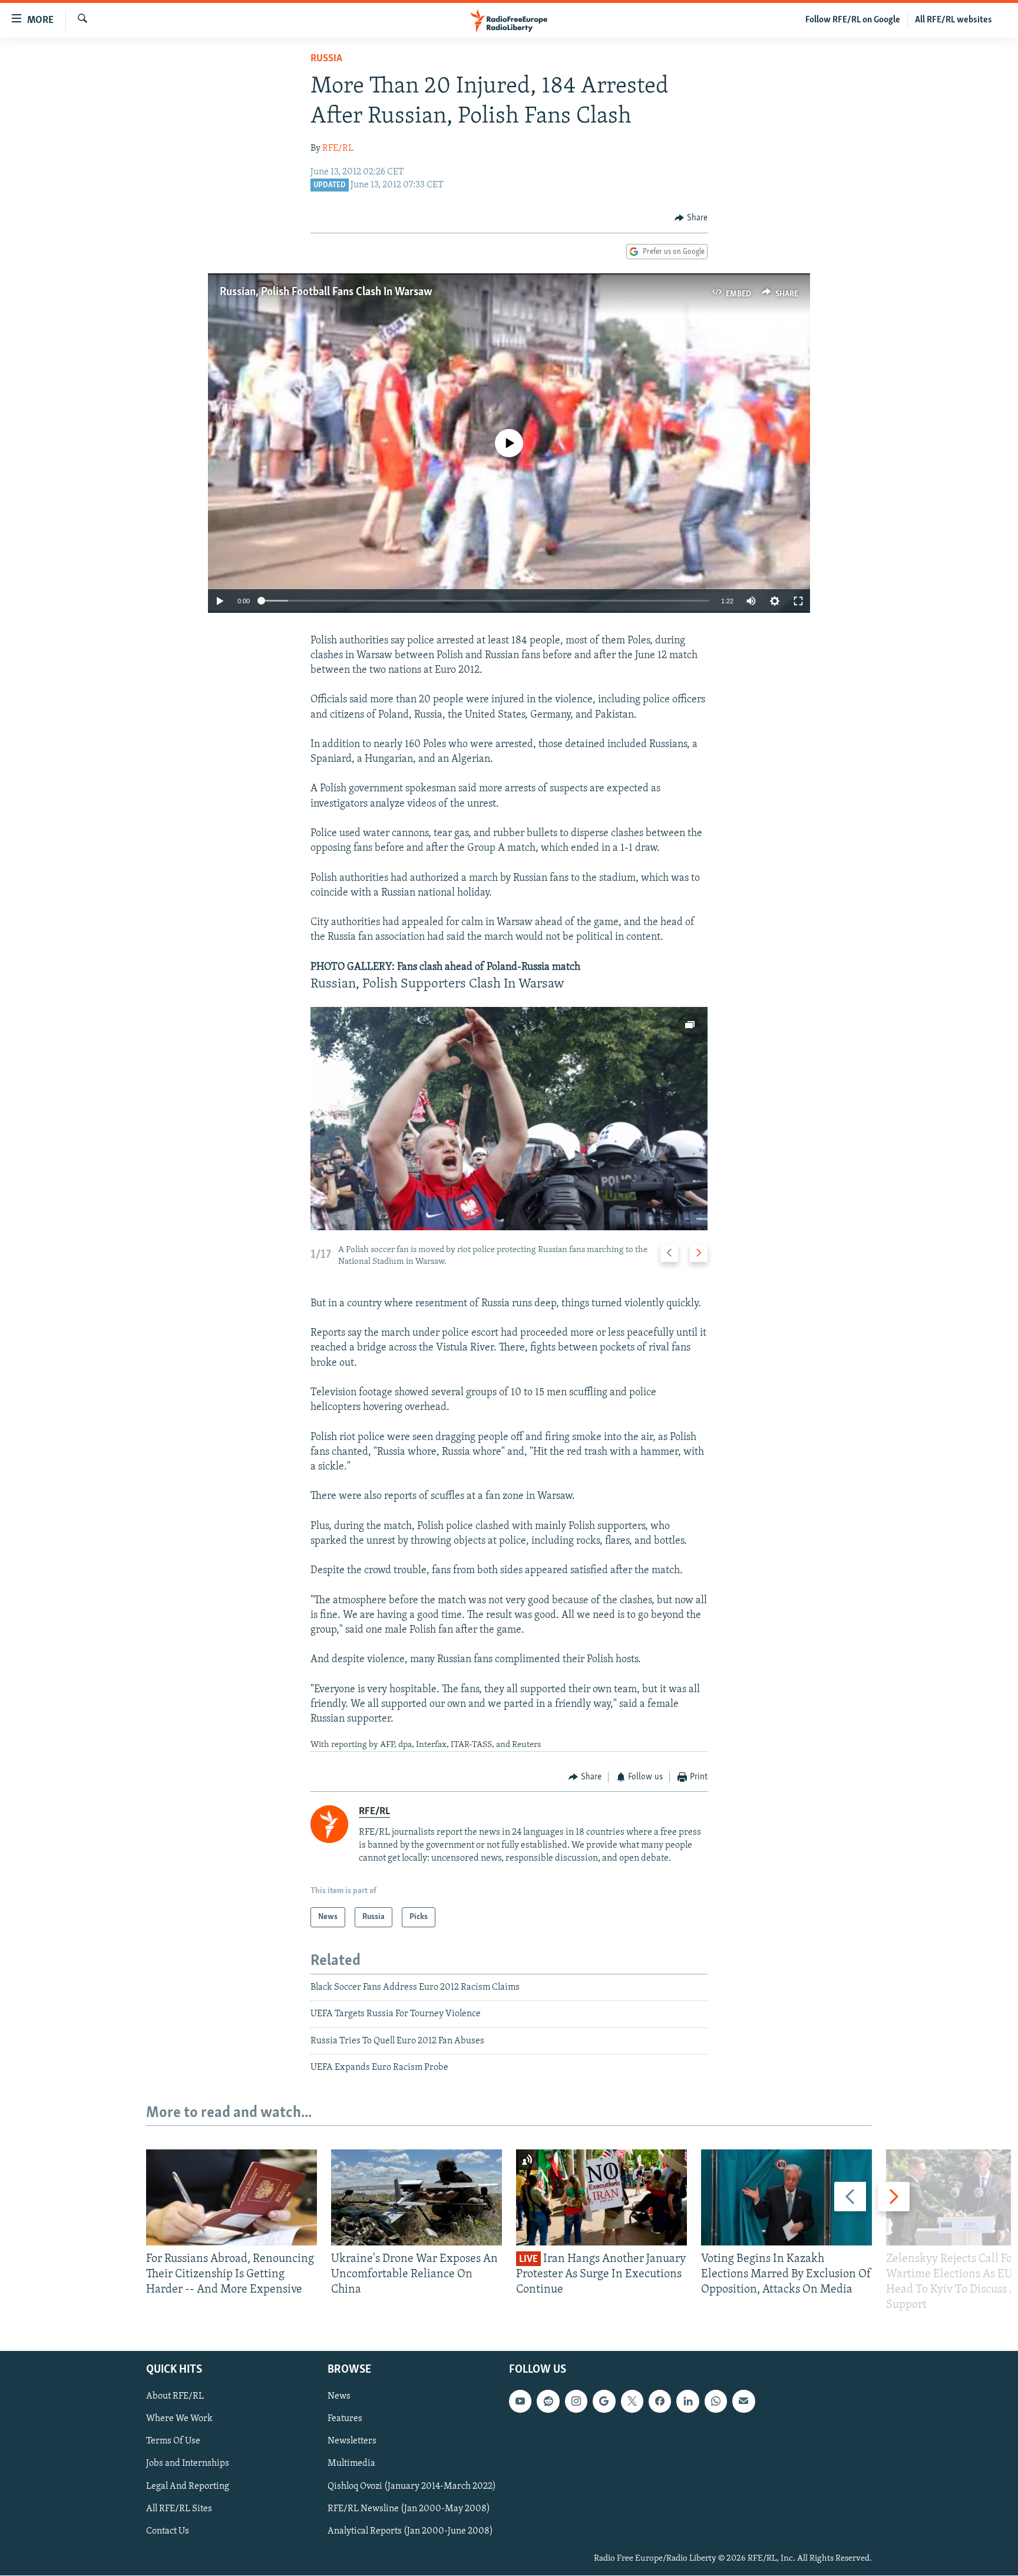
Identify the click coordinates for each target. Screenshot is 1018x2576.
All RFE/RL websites (953, 20)
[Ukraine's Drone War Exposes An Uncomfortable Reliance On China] (417, 2197)
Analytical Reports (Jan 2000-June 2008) (410, 2531)
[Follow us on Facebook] (660, 2402)
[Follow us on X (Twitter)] (632, 2402)
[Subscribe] (743, 2402)
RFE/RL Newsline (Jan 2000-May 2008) (409, 2509)
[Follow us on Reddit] (548, 2402)
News (339, 2397)
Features (345, 2419)
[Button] (691, 218)
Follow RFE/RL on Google (853, 20)
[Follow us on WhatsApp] (716, 2402)
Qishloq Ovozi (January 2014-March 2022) (412, 2486)
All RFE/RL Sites (179, 2509)
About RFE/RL (175, 2397)
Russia (326, 59)
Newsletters (352, 2442)
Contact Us (168, 2531)
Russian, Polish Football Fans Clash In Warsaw (326, 292)
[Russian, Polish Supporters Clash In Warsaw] (509, 1119)
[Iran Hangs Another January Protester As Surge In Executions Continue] (601, 2197)
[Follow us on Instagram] (576, 2402)
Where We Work (179, 2419)
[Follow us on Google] (604, 2402)
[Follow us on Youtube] (520, 2402)
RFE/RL (338, 148)
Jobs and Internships (188, 2464)
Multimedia (351, 2464)
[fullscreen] (798, 601)
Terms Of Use (173, 2442)
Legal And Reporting (188, 2486)
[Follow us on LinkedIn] (688, 2402)
